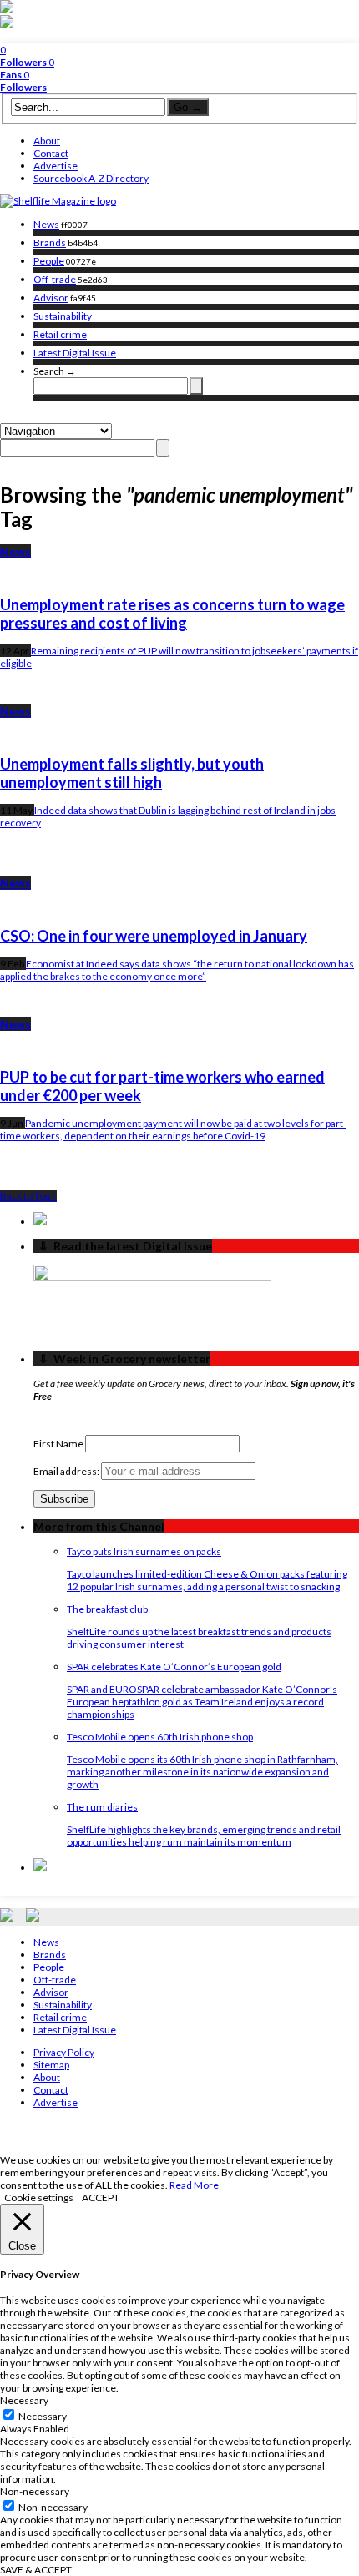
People (49, 261)
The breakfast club (107, 1609)
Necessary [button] (24, 2400)
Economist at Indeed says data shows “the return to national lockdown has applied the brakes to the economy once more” (177, 970)
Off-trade (55, 279)
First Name (58, 1444)
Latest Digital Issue (75, 353)
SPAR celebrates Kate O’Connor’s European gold (174, 1667)
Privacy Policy (64, 2052)
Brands (50, 242)
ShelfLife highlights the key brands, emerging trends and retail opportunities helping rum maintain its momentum (204, 1836)
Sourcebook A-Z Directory (91, 178)
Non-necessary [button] (35, 2491)
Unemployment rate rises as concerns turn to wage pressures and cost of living (172, 614)
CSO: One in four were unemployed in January (154, 936)
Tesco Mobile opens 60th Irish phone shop (160, 1737)
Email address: (67, 1471)
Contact (51, 153)
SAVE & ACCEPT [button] (36, 2570)
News (46, 224)
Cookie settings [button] (39, 2197)
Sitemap (51, 2065)
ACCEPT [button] (101, 2197)
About (47, 141)
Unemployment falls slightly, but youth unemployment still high (132, 773)
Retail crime (60, 334)
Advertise (56, 166)
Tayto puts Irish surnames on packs (144, 1551)
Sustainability (63, 316)
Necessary (43, 2416)
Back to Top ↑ (28, 1196)
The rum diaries (102, 1807)
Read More (194, 2185)
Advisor (51, 298)
